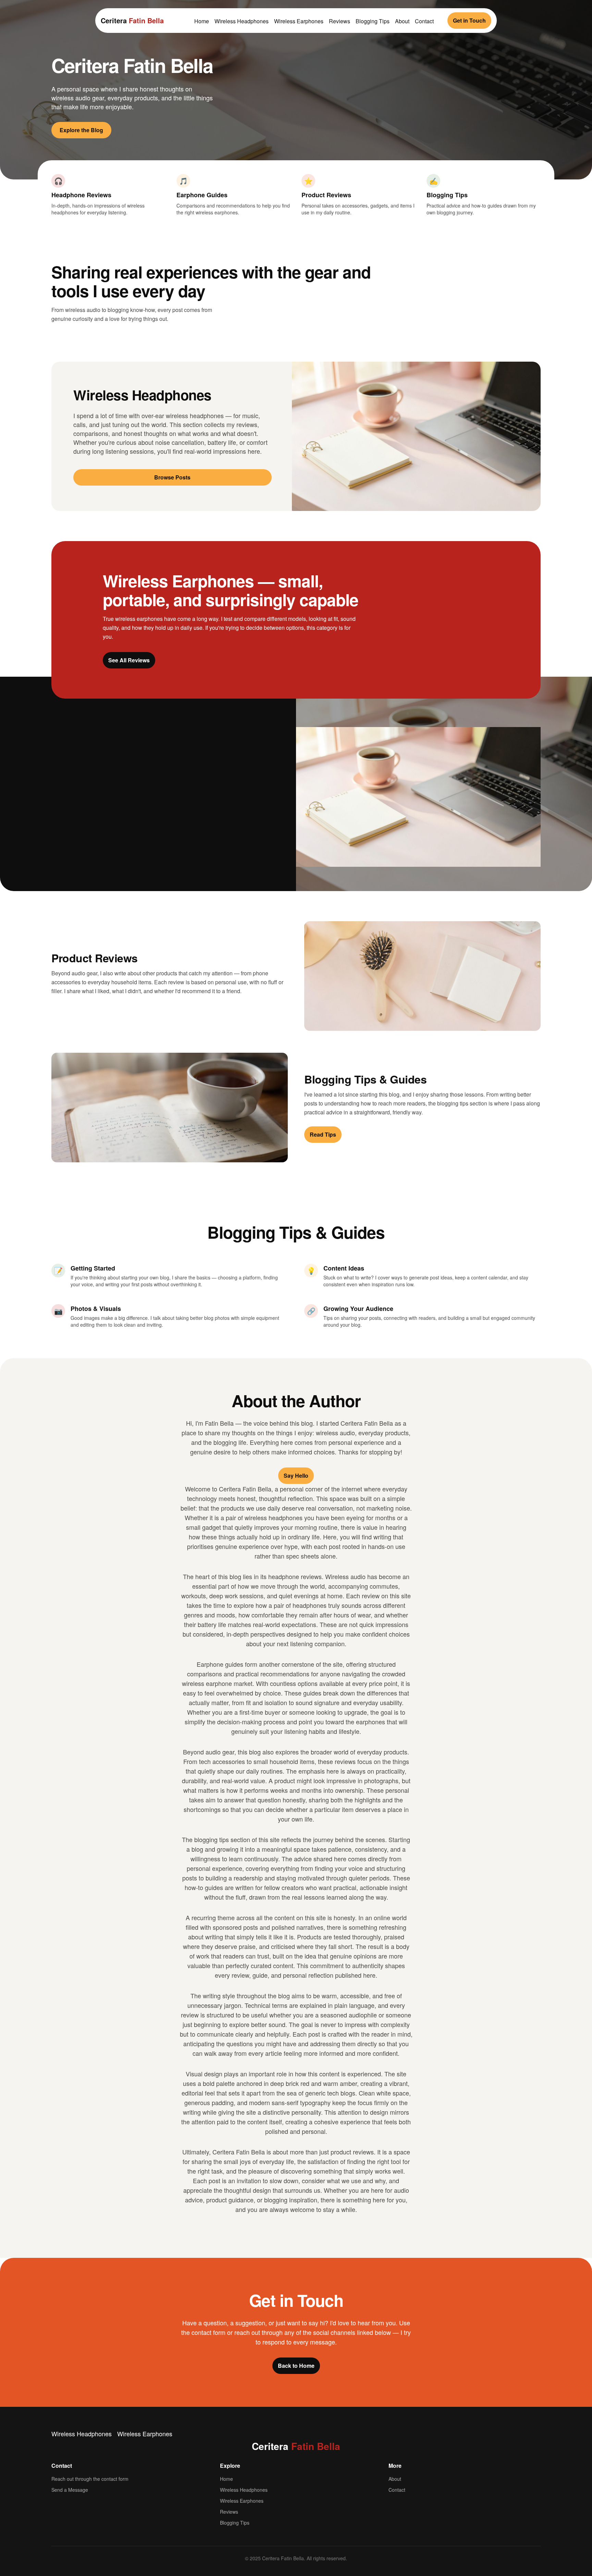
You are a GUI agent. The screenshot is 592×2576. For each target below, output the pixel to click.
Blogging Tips (373, 21)
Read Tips (323, 1134)
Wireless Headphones (242, 21)
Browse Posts (172, 477)
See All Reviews (129, 660)
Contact (424, 21)
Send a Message (70, 2490)
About (402, 21)
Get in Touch (469, 20)
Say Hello (296, 1475)
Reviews (340, 21)
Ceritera (132, 20)
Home (202, 21)
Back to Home (296, 2366)
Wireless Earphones (299, 21)
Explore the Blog (81, 130)
